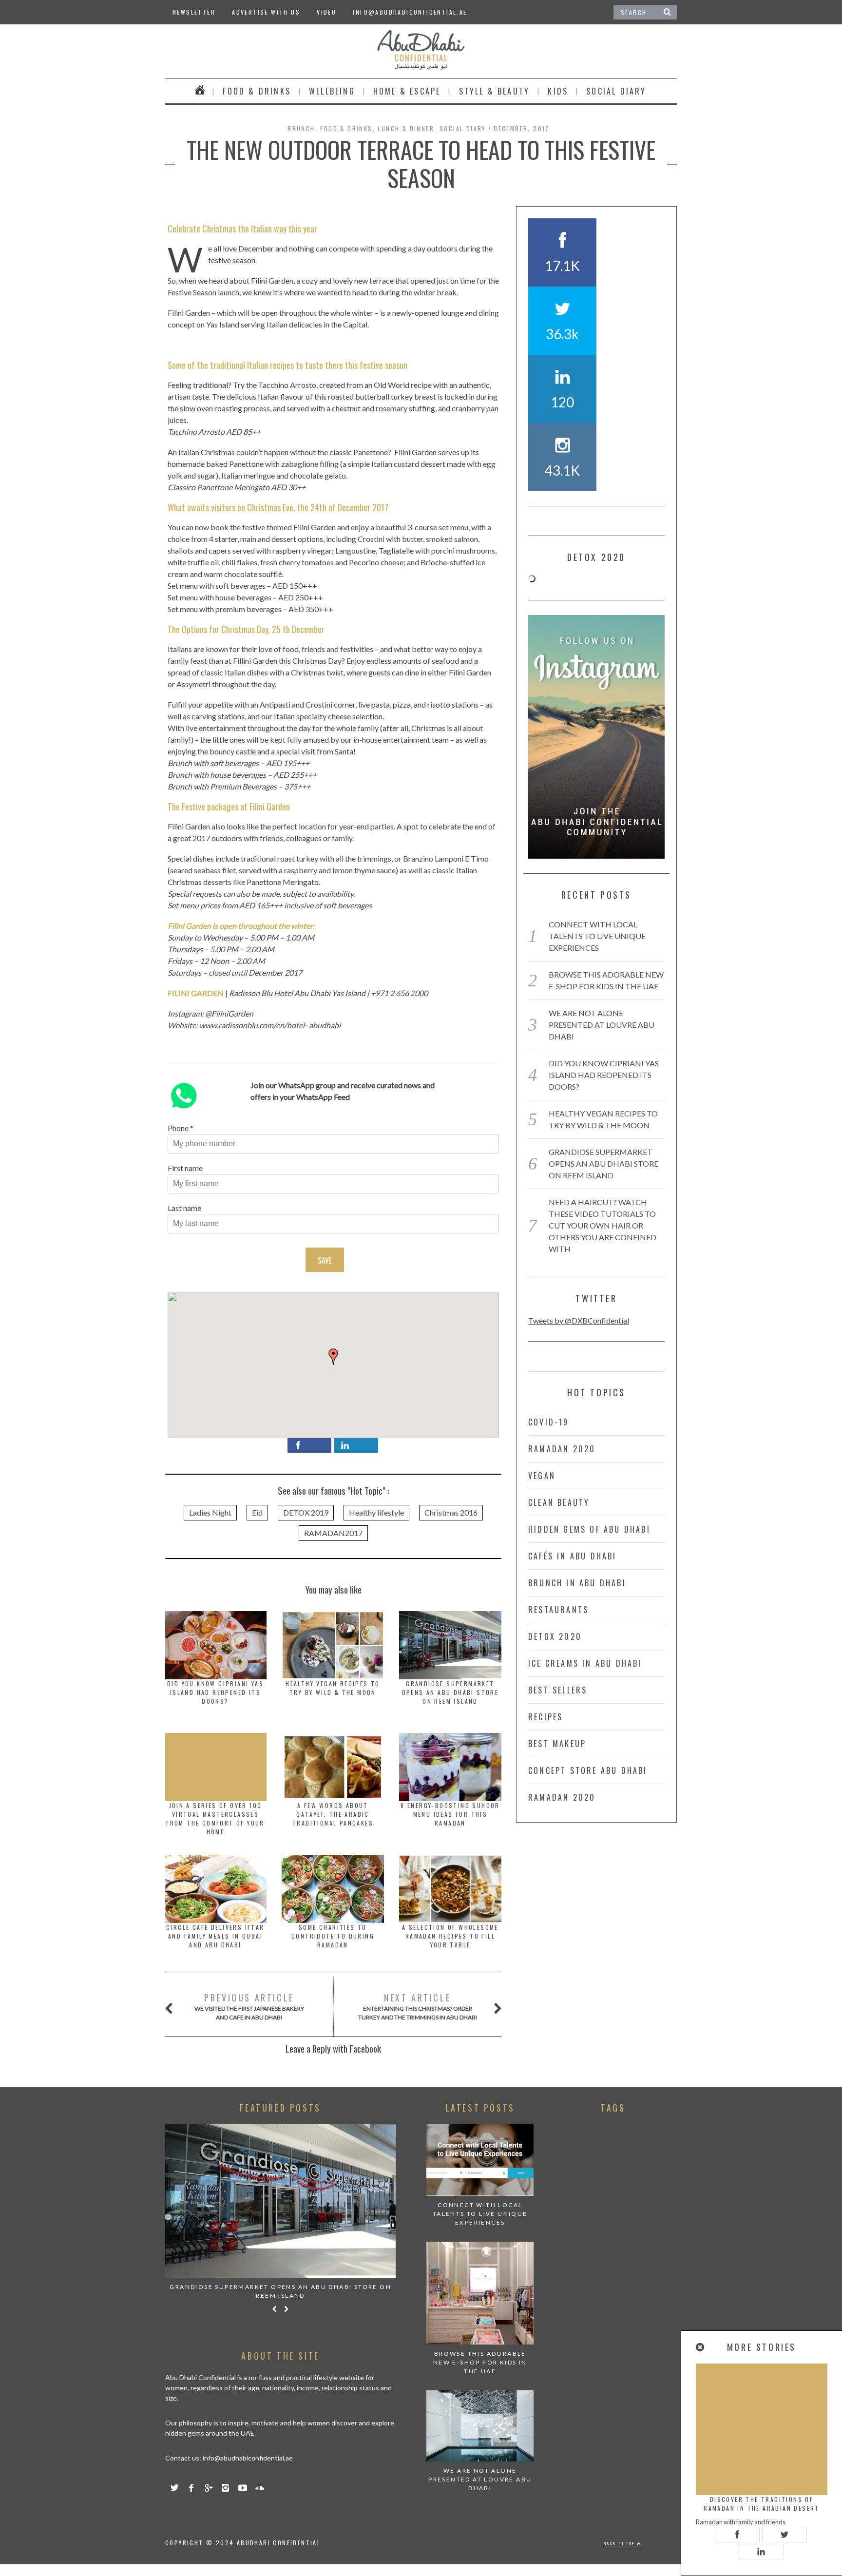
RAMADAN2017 (333, 1533)
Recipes (545, 1717)
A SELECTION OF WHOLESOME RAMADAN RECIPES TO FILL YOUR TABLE (450, 1936)
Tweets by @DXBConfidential (579, 1320)
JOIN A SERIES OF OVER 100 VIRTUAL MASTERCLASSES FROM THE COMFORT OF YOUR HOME (215, 1818)
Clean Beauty (559, 1502)
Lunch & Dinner (406, 128)
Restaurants (558, 1610)
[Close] (701, 2347)
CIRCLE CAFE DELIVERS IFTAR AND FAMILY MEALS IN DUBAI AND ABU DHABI (215, 1936)
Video (326, 12)
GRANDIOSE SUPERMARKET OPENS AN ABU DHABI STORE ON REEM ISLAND (450, 1692)
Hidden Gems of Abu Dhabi (589, 1529)
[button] (333, 1357)
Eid (257, 1512)
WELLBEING (332, 91)
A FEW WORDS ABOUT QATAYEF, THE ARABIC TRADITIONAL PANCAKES (333, 1814)
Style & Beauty (495, 91)
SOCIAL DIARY (616, 91)
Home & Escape (407, 91)
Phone (178, 1128)
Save (325, 1260)
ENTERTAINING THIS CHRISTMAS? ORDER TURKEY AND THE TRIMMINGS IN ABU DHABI (418, 2006)
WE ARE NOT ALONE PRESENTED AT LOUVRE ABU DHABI (602, 1025)
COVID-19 (549, 1422)
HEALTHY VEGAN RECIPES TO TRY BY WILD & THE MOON (333, 1688)
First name (185, 1168)
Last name (184, 1208)
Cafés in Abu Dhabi (573, 1556)
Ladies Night (210, 1512)
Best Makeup (557, 1744)
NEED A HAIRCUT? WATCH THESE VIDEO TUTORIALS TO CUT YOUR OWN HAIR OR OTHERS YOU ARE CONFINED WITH (603, 1225)
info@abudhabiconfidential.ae (410, 12)
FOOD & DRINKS (257, 91)
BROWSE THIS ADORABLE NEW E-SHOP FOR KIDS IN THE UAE (480, 2362)
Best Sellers (558, 1690)
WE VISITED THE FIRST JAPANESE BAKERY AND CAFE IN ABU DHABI (249, 2006)
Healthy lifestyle (376, 1512)
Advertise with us (266, 12)
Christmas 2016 (451, 1512)
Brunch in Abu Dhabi (577, 1583)
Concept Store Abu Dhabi (588, 1770)
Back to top (620, 2543)
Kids (558, 91)
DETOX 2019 (306, 1512)
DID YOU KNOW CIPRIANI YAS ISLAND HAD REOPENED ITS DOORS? (215, 1692)
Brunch (301, 128)
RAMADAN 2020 (562, 1449)
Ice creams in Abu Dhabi (585, 1663)
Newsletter (194, 12)
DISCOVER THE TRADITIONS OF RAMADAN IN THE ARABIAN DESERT (762, 2504)
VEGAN (542, 1476)
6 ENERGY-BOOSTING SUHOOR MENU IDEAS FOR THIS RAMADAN (450, 1814)
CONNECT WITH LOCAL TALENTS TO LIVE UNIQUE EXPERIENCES (597, 936)
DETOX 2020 (555, 1636)
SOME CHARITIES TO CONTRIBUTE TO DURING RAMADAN (333, 1936)
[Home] (200, 91)
